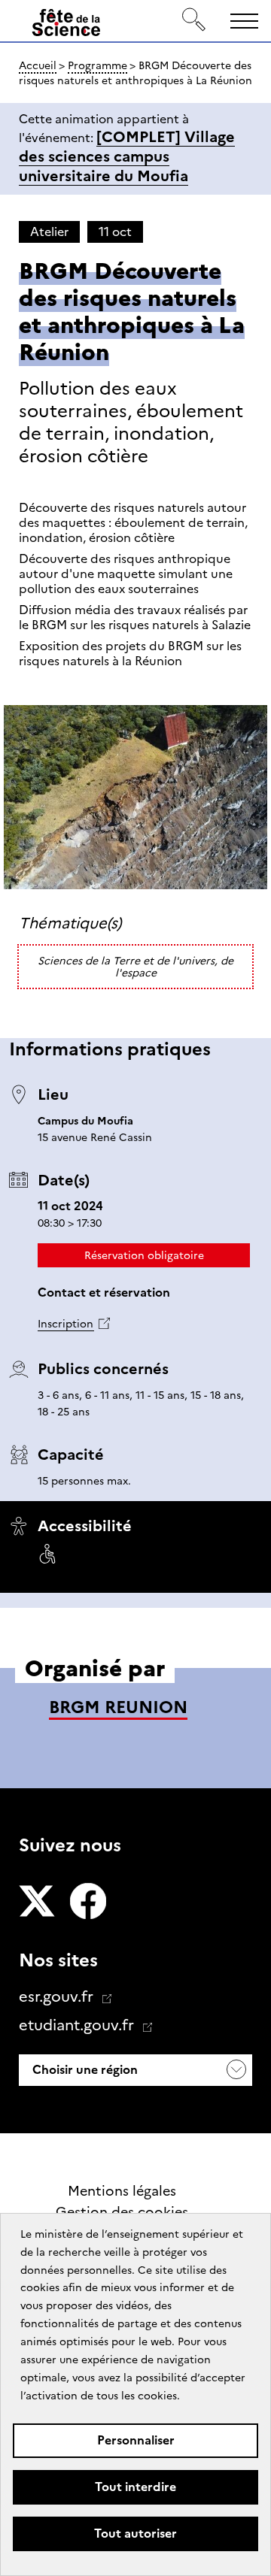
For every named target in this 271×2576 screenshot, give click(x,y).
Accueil (38, 65)
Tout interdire (135, 2487)
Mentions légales (122, 2191)
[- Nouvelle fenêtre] (37, 1902)
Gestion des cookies (122, 2212)
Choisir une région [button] (84, 2070)
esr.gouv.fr (58, 1996)
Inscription (65, 1324)
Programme (97, 65)
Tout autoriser (135, 2534)
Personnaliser (136, 2440)
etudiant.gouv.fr (78, 2025)
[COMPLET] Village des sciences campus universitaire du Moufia (127, 156)
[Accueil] (66, 26)
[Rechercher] (194, 21)
